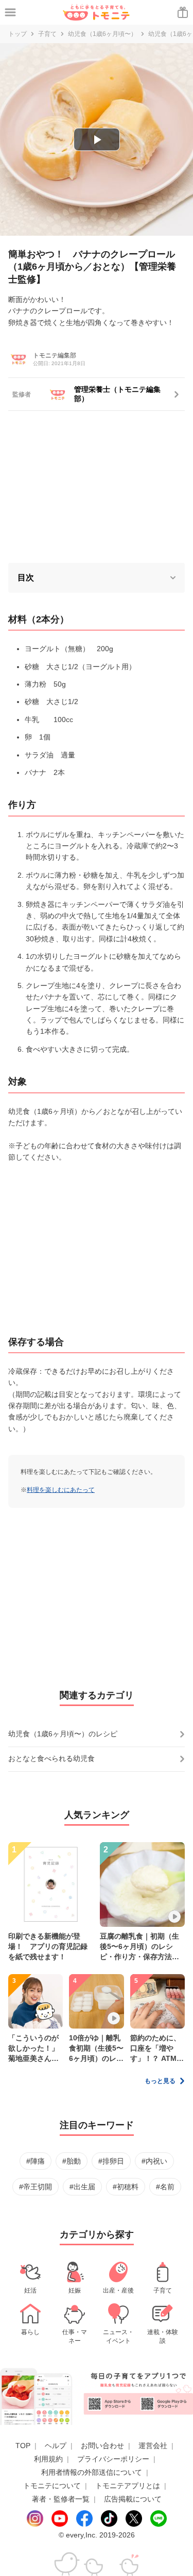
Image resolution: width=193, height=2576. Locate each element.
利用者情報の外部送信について (92, 2472)
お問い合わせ (102, 2446)
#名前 (165, 2187)
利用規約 (48, 2459)
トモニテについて (52, 2486)
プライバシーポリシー (113, 2459)
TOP (23, 2446)
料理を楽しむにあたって (61, 1490)
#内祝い (154, 2161)
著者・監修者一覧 (61, 2499)
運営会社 (153, 2446)
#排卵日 (111, 2161)
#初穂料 (126, 2187)
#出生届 (82, 2187)
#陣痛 (36, 2161)
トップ (17, 34)
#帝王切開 (36, 2187)
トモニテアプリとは (128, 2486)
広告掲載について (133, 2499)
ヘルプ (56, 2446)
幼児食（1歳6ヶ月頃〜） (102, 34)
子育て (47, 34)
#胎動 (72, 2161)
